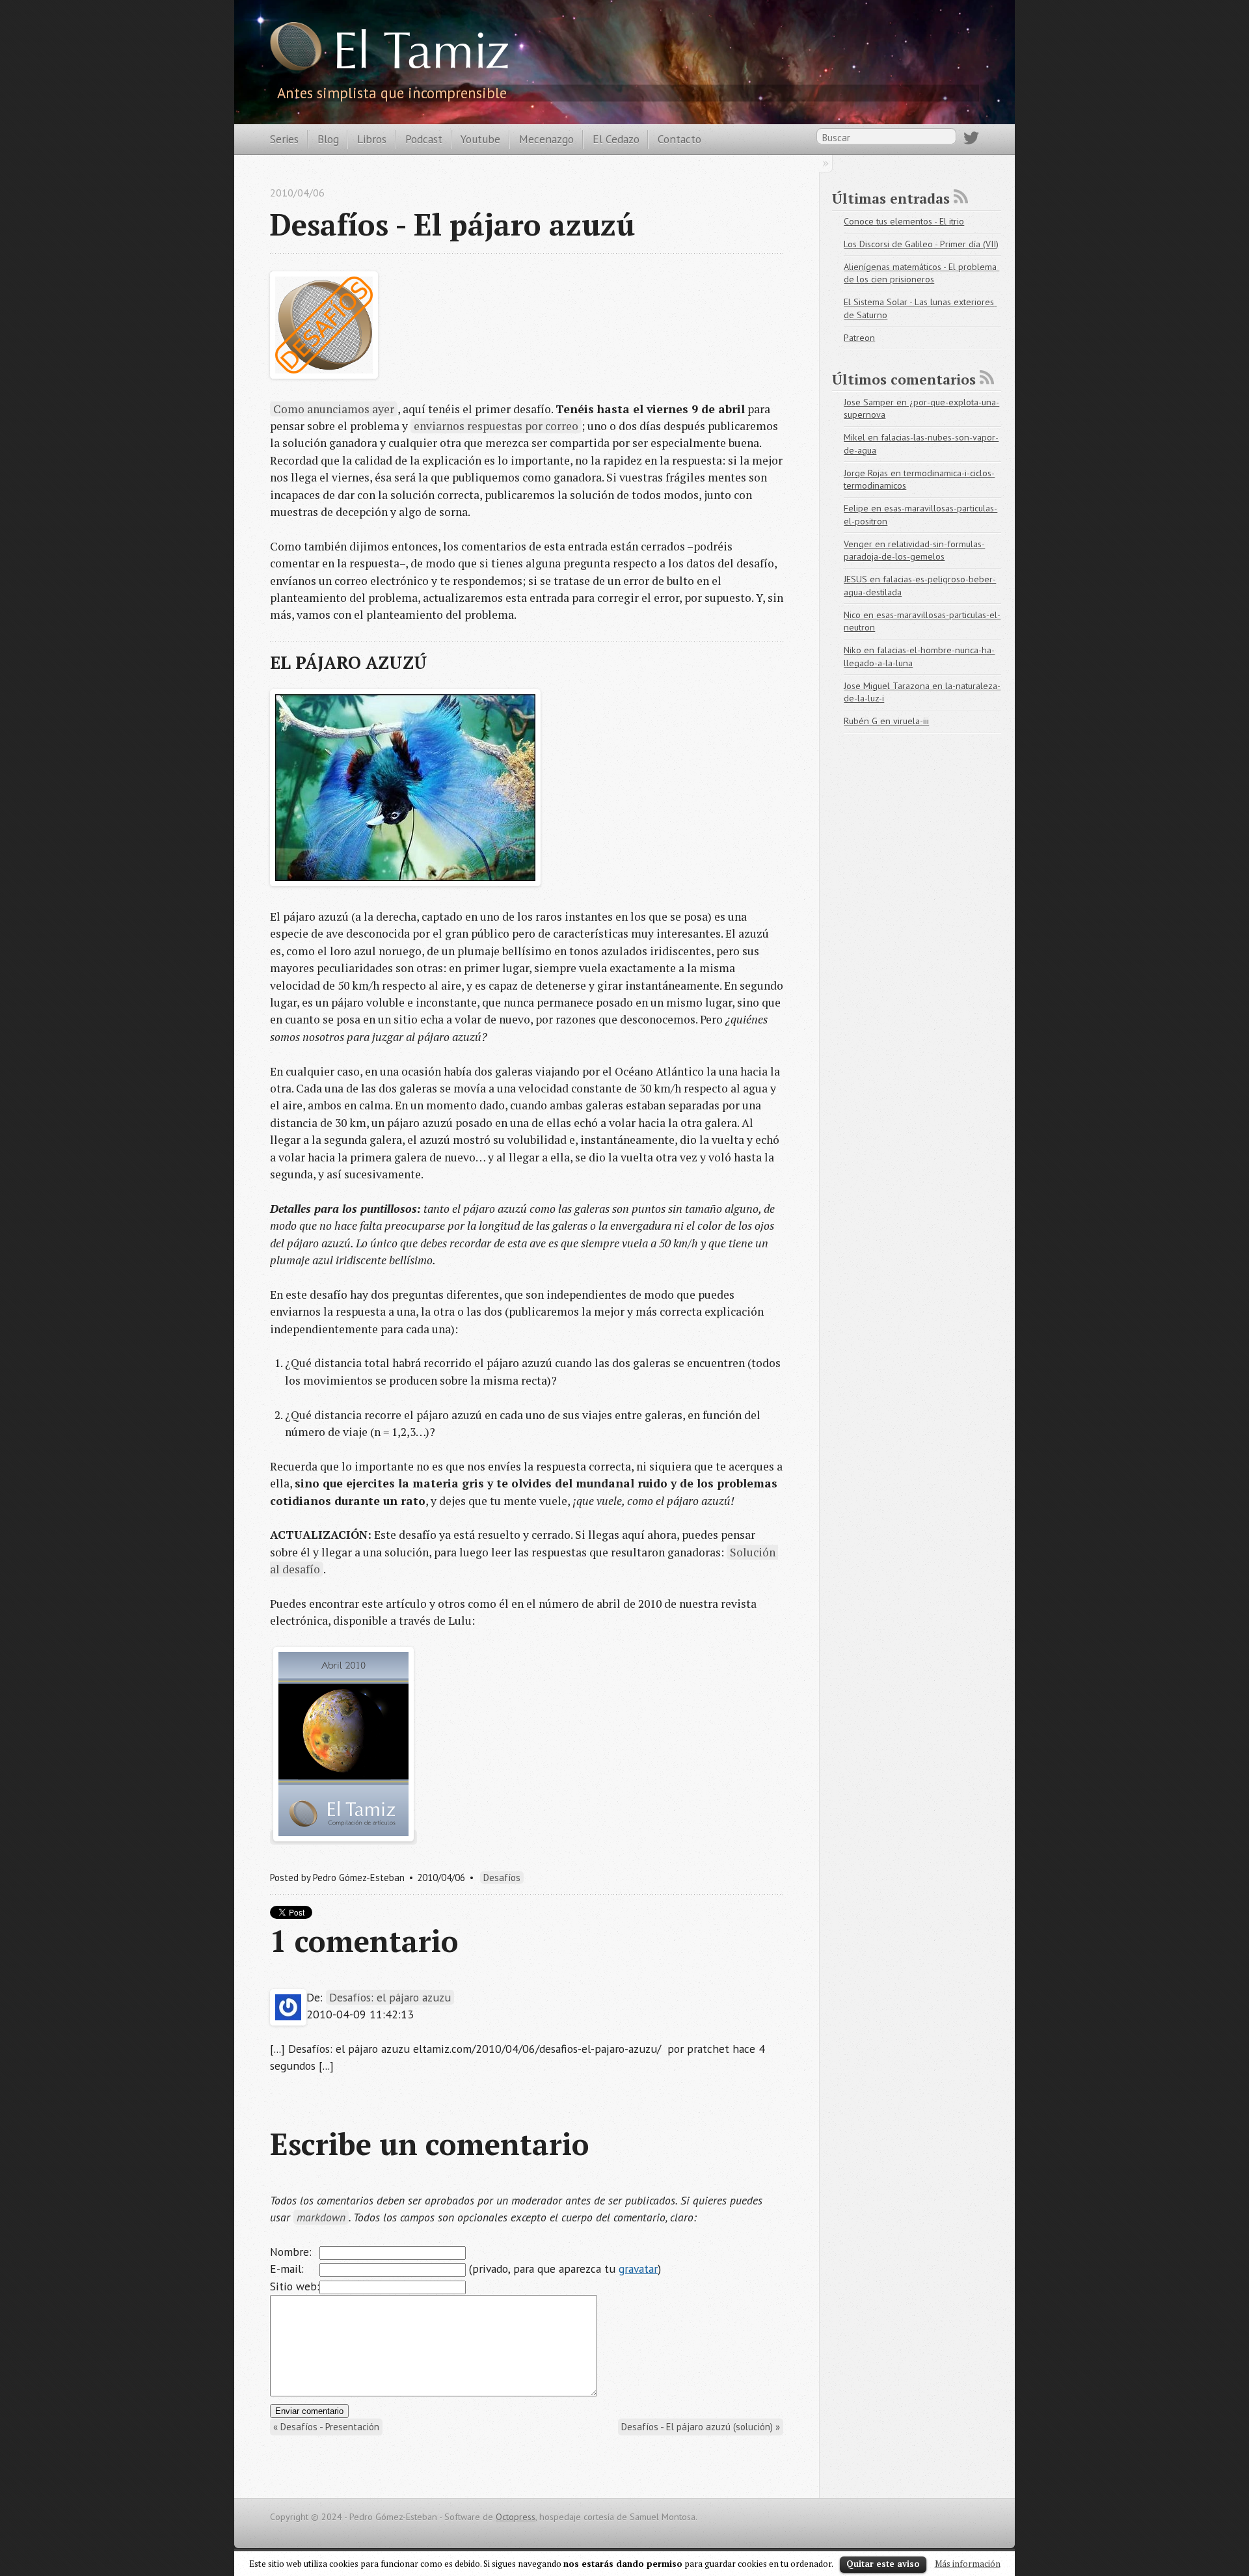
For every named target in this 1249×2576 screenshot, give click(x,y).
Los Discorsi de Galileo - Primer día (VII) (921, 244)
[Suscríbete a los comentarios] (987, 377)
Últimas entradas (891, 198)
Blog (328, 139)
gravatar (638, 2269)
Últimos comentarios (904, 379)
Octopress (516, 2517)
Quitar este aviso (883, 2564)
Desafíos (502, 1878)
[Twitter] (971, 141)
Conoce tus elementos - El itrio (904, 221)
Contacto (679, 139)
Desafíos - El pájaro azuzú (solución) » (701, 2427)
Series (284, 139)
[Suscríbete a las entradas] (961, 197)
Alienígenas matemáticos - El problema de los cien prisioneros (921, 273)
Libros (372, 139)
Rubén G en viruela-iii (886, 721)
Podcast (424, 139)
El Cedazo (616, 139)
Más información (968, 2564)
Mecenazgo (546, 139)
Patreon (859, 338)
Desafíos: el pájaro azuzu (390, 1997)
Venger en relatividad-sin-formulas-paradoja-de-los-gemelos (914, 550)
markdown (321, 2217)
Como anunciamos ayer (334, 409)
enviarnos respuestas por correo (496, 426)
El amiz (421, 55)
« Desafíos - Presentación (326, 2427)
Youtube (480, 139)
